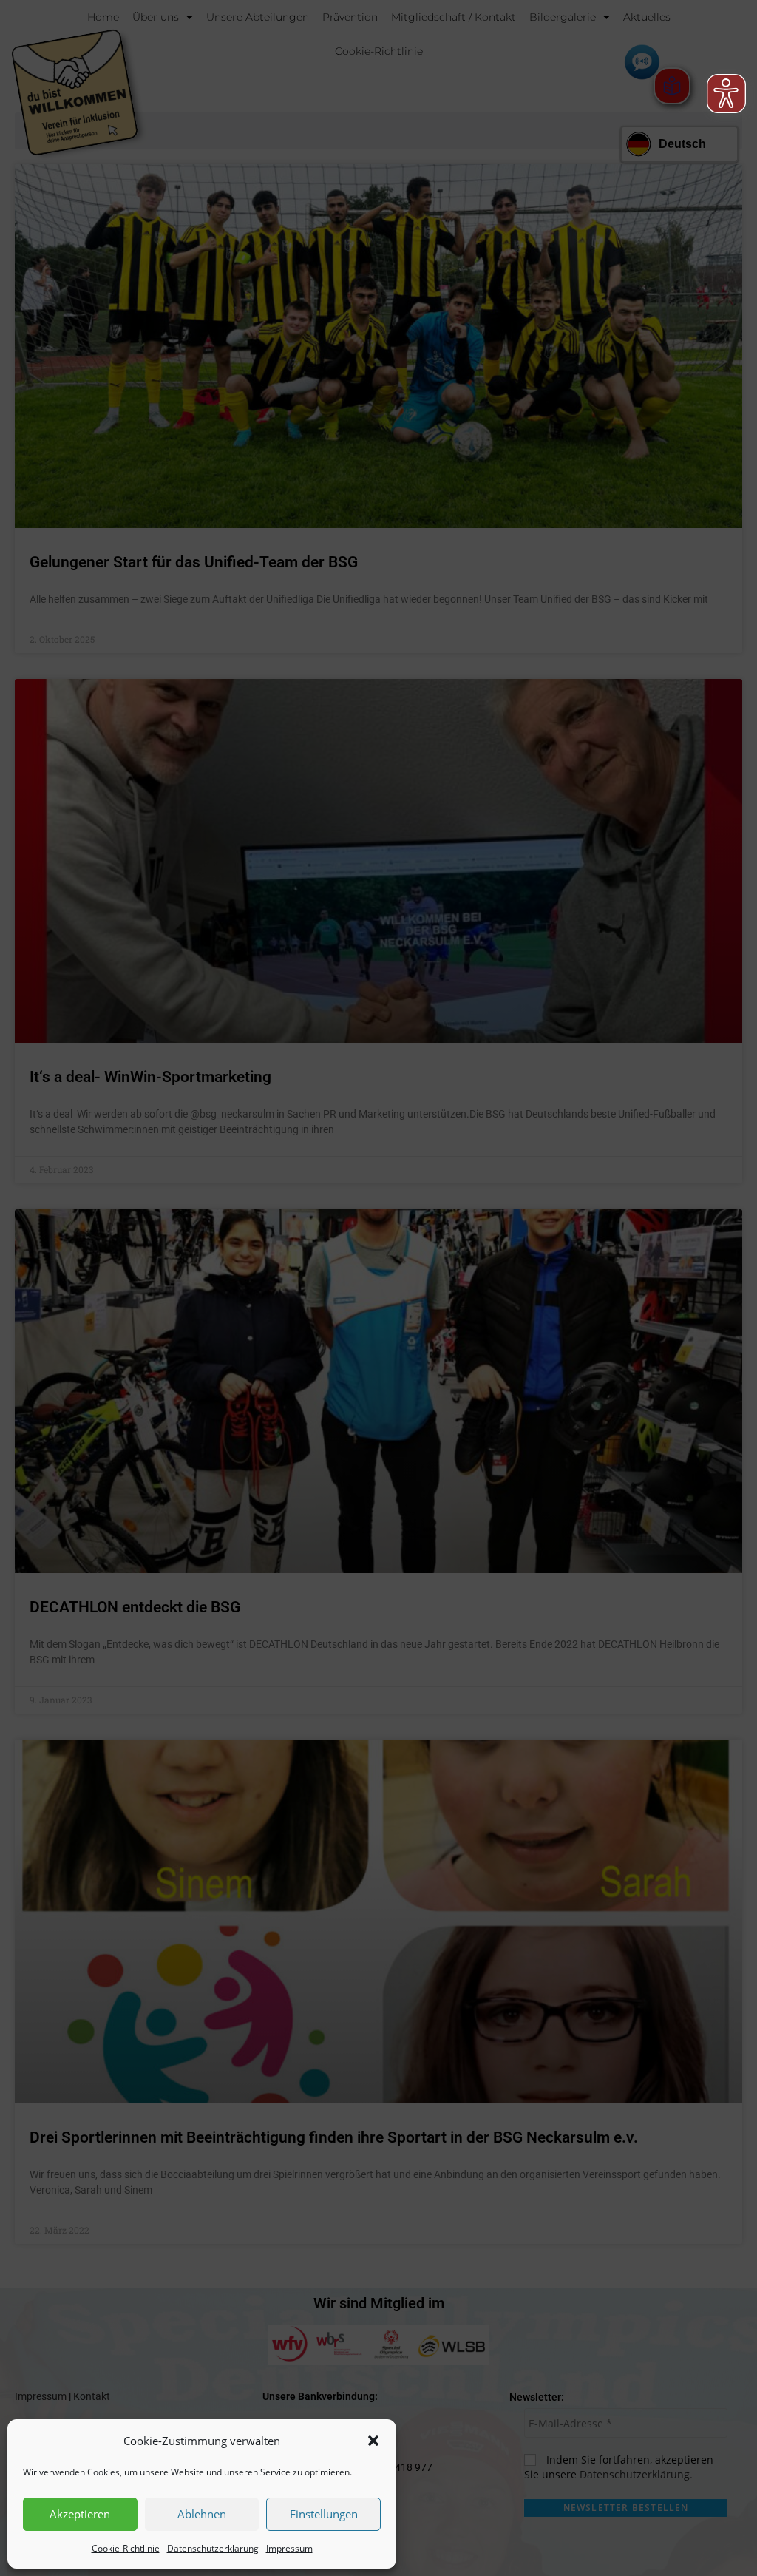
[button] (373, 2441)
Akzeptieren (80, 2514)
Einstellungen (324, 2514)
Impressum (289, 2548)
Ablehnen (202, 2514)
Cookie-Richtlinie (126, 2548)
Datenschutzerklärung (213, 2548)
